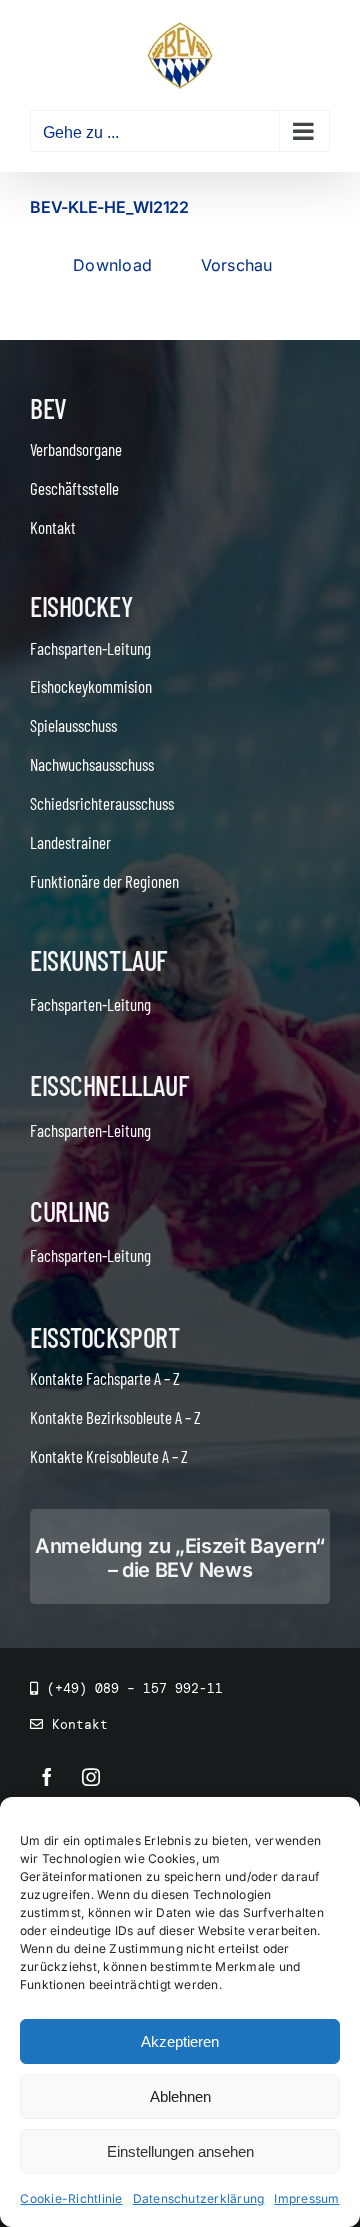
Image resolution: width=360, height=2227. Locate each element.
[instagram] (91, 1777)
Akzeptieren (180, 2041)
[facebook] (47, 1777)
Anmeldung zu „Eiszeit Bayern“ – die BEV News (180, 1558)
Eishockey (81, 606)
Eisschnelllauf (109, 1085)
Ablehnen (180, 2096)
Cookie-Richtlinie (71, 2198)
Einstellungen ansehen (180, 2151)
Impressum (306, 2198)
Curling (70, 1211)
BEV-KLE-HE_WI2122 (109, 207)
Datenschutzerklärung (199, 2198)
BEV (48, 408)
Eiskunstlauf (98, 960)
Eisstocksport (105, 1337)
